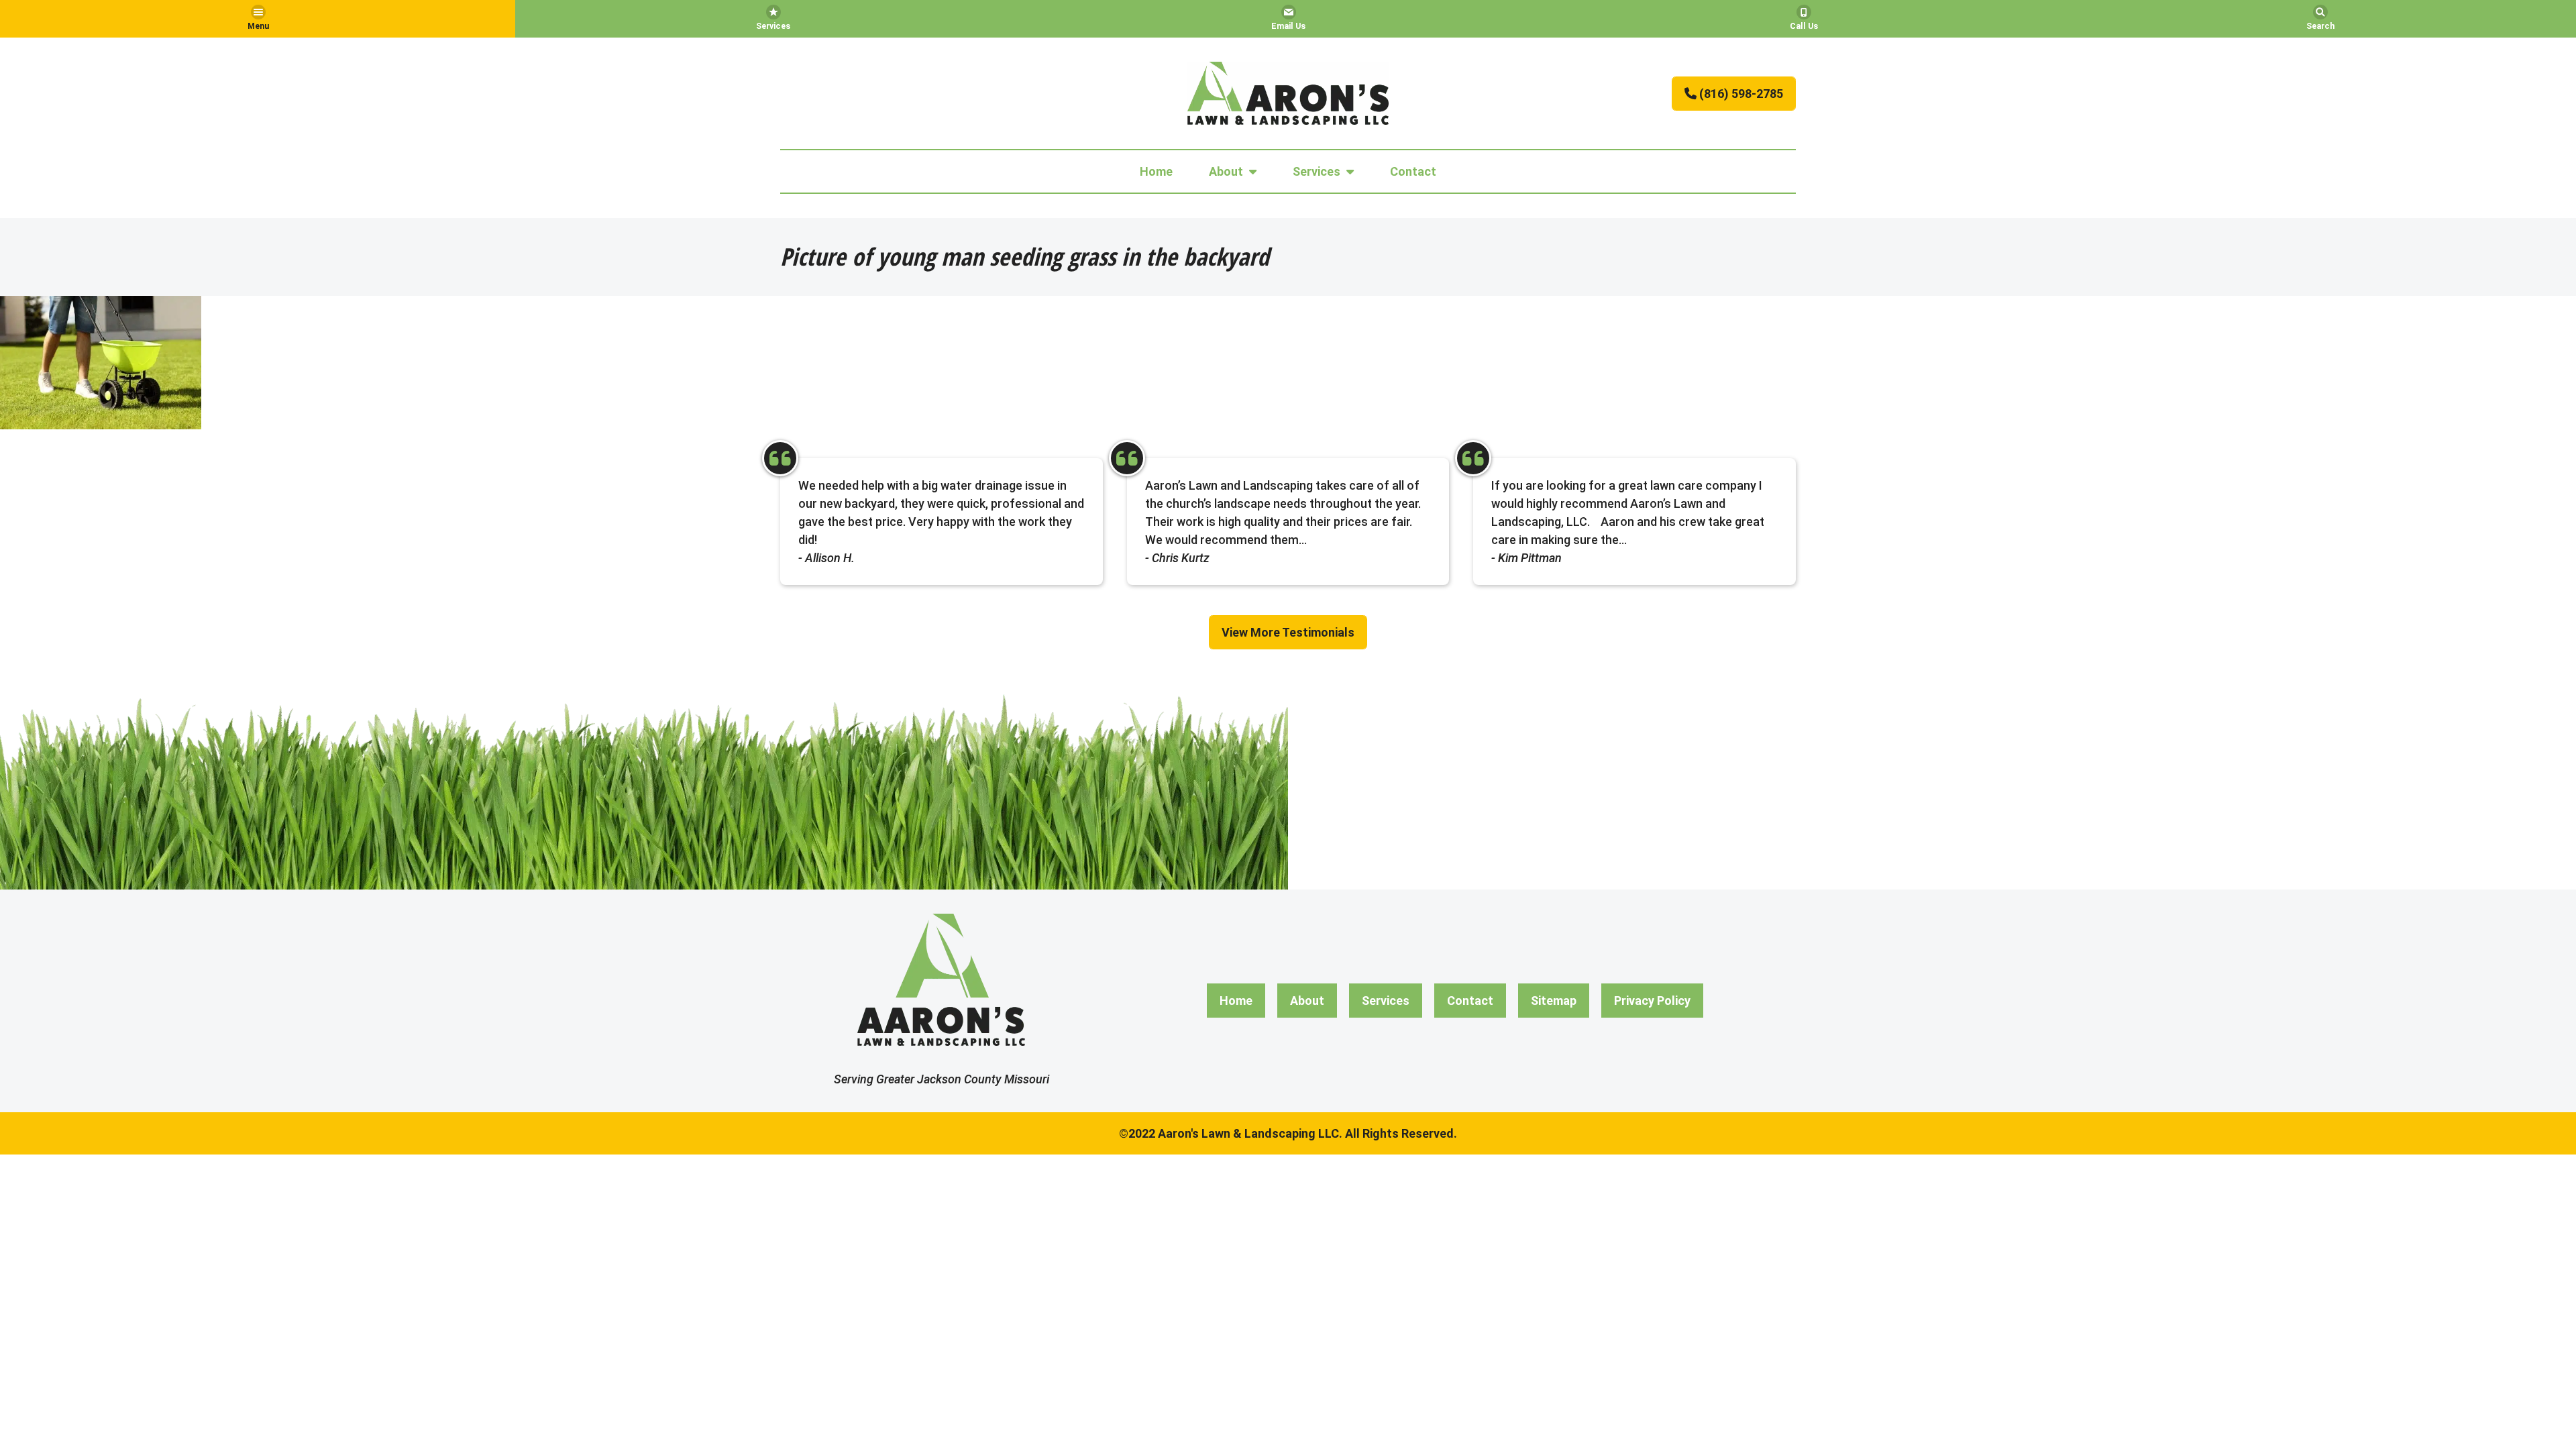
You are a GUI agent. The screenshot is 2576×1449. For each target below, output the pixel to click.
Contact (1413, 171)
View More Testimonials (1288, 632)
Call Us (1804, 26)
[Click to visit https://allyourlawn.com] (1288, 93)
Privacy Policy (1652, 1001)
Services (773, 26)
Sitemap (1554, 1001)
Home (1156, 171)
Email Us (1288, 26)
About (1226, 171)
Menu (258, 26)
